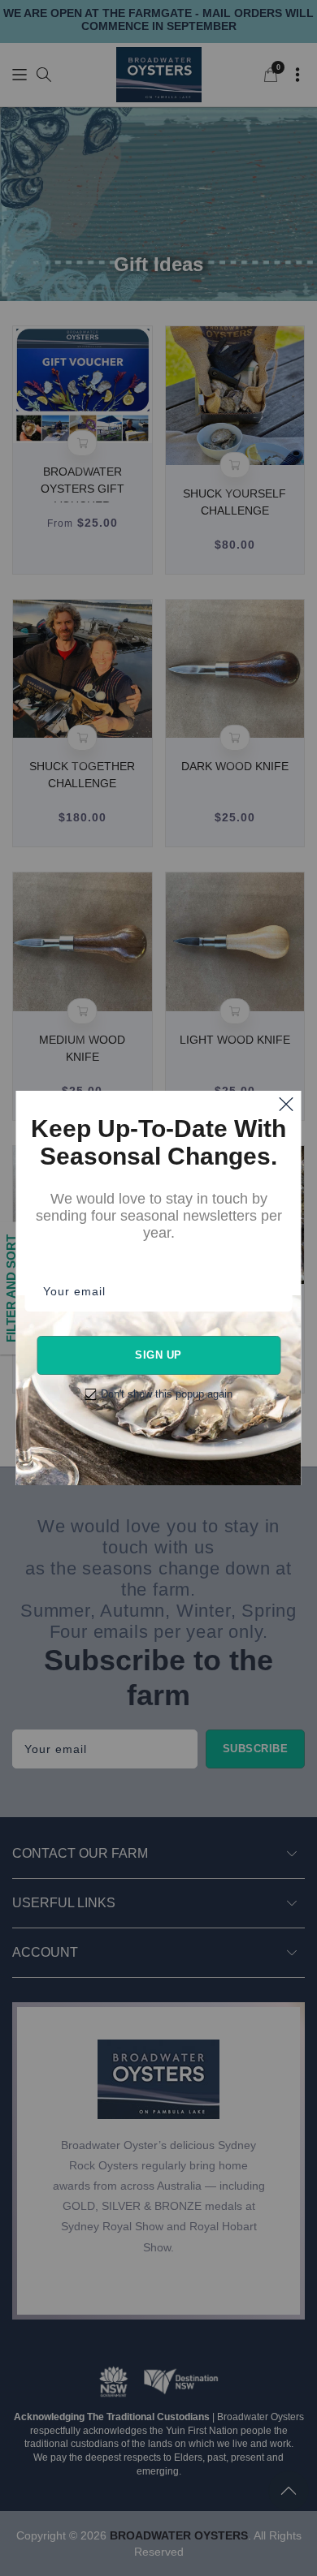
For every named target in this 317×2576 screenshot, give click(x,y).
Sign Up (158, 1355)
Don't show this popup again (167, 1394)
